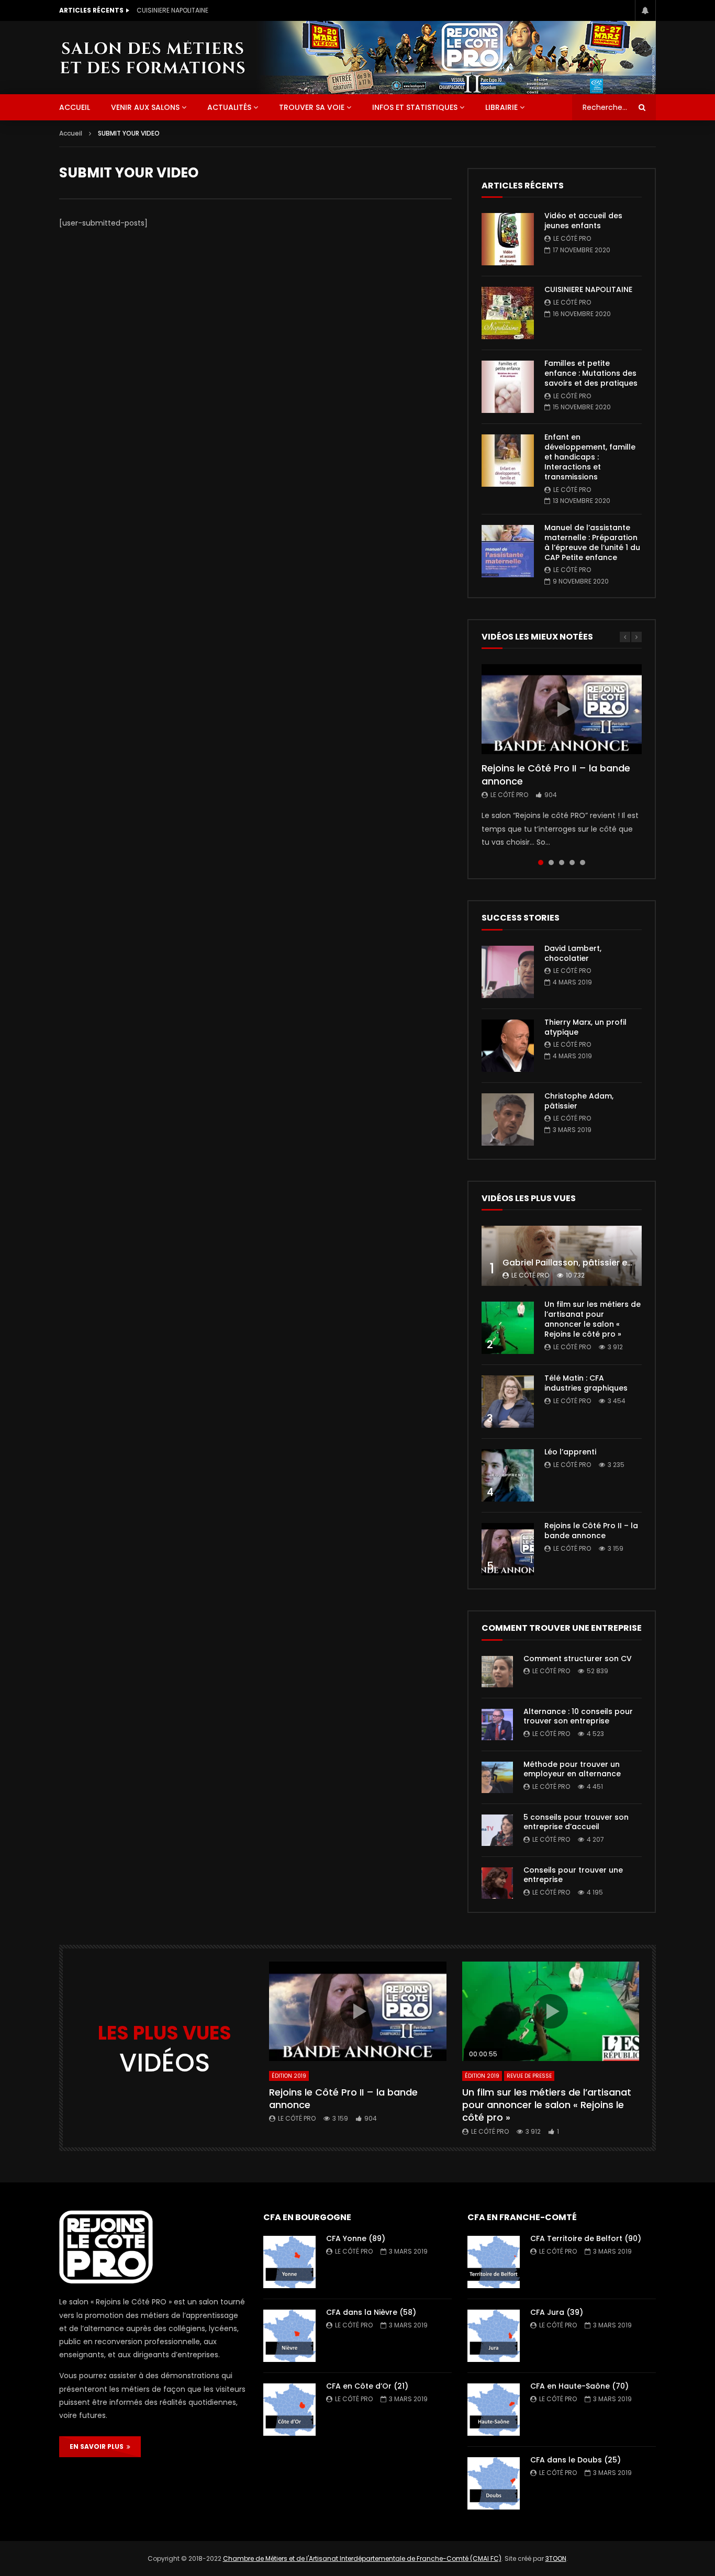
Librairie (501, 107)
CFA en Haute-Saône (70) (579, 2386)
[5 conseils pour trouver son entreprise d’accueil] (497, 1830)
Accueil (71, 133)
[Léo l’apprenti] (508, 1475)
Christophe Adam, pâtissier (579, 1101)
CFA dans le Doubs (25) (576, 2460)
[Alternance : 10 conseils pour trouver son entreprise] (497, 1724)
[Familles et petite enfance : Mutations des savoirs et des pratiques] (508, 387)
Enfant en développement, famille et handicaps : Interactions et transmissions (590, 457)
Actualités (229, 107)
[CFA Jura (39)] (494, 2336)
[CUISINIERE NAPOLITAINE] (508, 313)
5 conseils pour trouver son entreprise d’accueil (576, 1822)
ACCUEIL (75, 107)
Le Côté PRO (572, 238)
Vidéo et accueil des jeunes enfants (583, 221)
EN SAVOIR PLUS (98, 2446)
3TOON (556, 2558)
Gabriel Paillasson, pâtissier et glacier (582, 1263)
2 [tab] (551, 863)
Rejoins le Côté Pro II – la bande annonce (556, 774)
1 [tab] (541, 863)
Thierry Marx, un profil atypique (585, 1027)
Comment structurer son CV (578, 1659)
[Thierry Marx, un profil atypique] (508, 1046)
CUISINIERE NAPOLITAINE (172, 10)
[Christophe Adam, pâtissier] (508, 1119)
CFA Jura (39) (557, 2312)
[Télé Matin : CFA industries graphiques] (508, 1402)
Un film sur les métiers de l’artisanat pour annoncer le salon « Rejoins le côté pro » (593, 1319)
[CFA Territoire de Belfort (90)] (494, 2262)
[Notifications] (645, 10)
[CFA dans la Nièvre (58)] (289, 2336)
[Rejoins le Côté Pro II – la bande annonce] (508, 1549)
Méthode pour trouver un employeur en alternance (572, 1769)
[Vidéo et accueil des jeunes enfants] (508, 239)
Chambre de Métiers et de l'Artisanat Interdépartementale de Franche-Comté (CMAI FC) (362, 2558)
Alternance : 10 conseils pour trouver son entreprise (578, 1716)
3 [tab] (562, 863)
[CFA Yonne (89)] (289, 2262)
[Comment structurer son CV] (497, 1672)
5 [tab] (583, 863)
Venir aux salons (145, 107)
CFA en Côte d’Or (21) (367, 2386)
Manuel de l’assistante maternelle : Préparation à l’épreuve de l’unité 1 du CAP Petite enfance (592, 542)
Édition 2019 (289, 2076)
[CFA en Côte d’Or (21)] (289, 2410)
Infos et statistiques (415, 107)
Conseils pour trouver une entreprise (573, 1875)
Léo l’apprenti (570, 1452)
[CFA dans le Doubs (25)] (494, 2483)
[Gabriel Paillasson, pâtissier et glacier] (562, 1256)
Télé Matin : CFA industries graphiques (586, 1383)
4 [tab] (572, 863)
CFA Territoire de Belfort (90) (586, 2238)
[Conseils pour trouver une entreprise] (497, 1883)
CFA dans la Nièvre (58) (371, 2312)
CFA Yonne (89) (356, 2238)
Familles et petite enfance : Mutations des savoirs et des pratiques (591, 373)
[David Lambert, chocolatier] (508, 972)
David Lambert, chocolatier (573, 953)
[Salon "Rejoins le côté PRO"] (152, 57)
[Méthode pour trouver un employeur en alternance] (497, 1777)
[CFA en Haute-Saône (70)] (494, 2410)
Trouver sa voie (312, 107)
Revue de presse (529, 2076)
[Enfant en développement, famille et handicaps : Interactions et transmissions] (508, 461)
